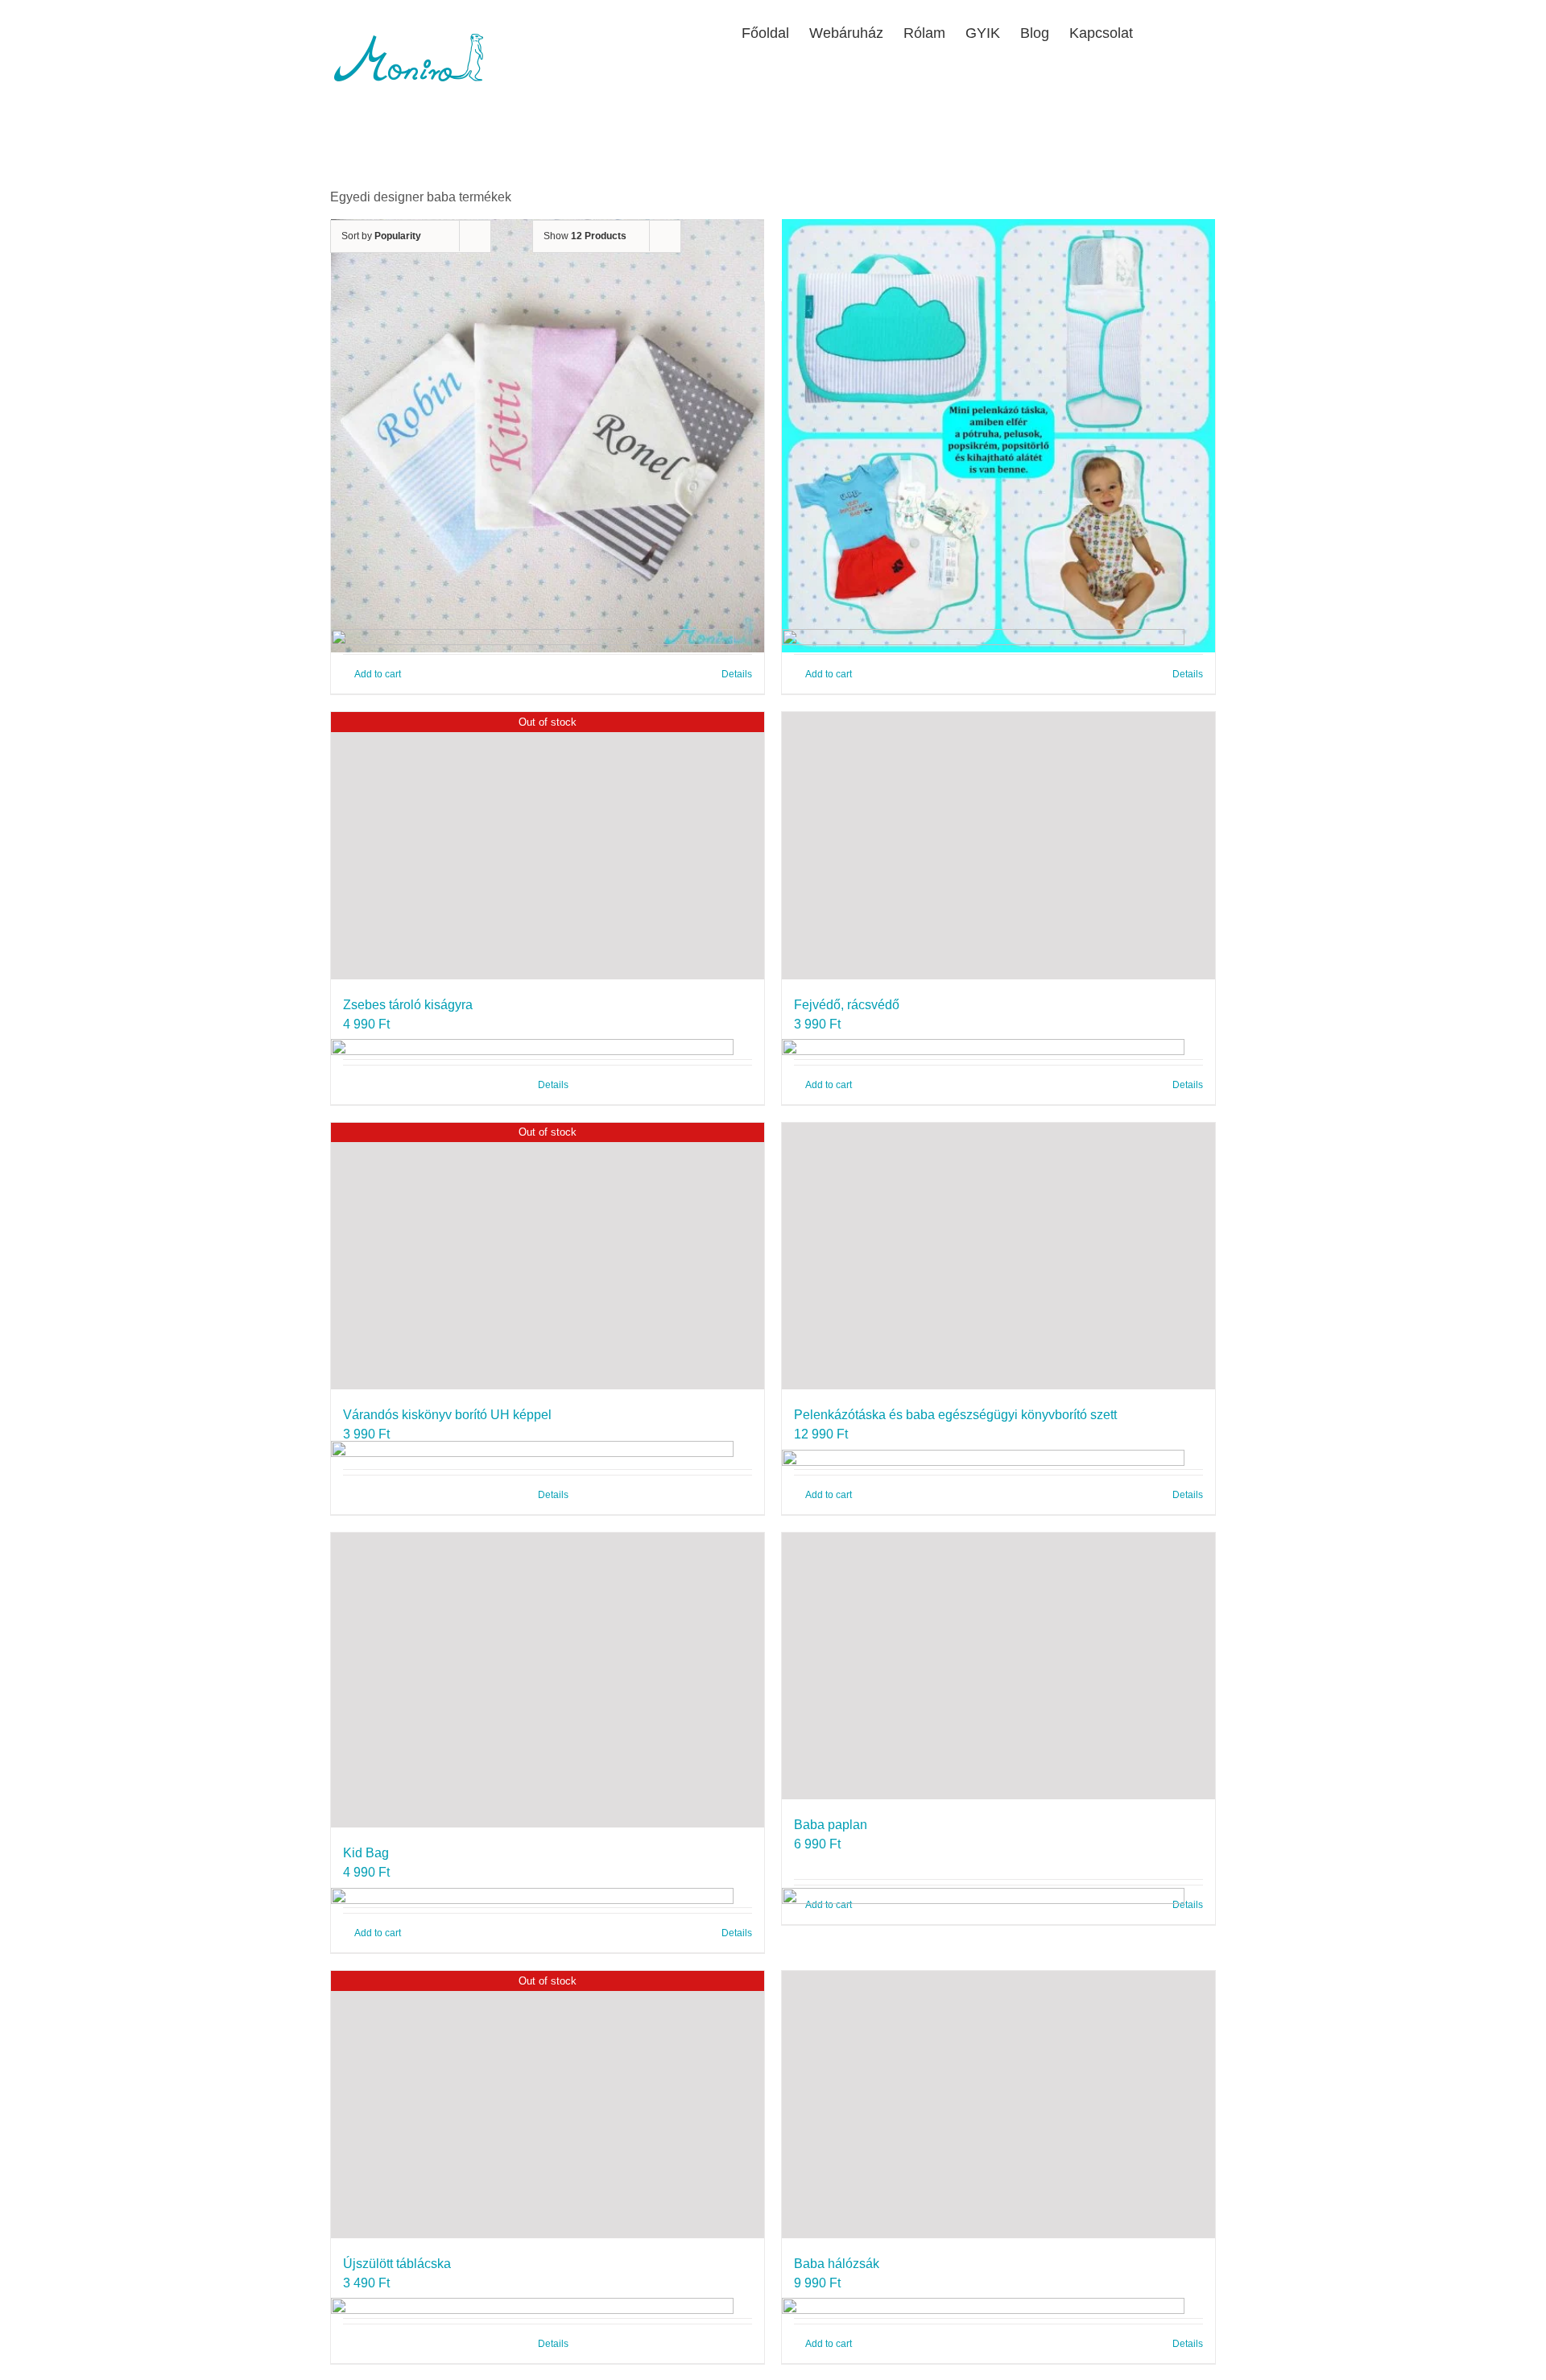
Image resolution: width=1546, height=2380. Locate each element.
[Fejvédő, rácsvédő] (998, 845)
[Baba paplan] (998, 1666)
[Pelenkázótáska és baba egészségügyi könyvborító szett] (998, 1256)
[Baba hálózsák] (998, 2104)
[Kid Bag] (548, 1680)
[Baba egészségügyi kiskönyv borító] (548, 435)
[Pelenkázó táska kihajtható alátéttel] (998, 435)
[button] (1190, 31)
